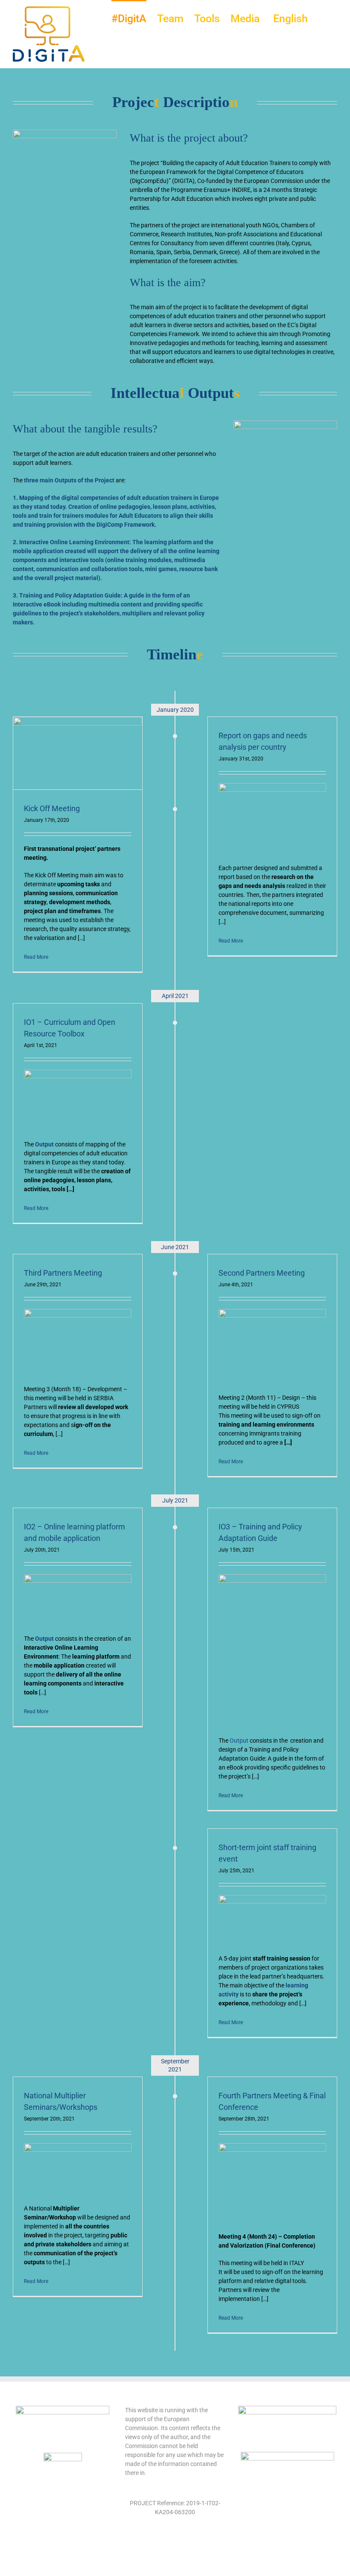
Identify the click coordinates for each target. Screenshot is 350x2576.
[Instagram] (181, 2542)
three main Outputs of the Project (69, 480)
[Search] (322, 18)
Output (239, 1741)
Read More (36, 957)
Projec (133, 102)
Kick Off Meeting (52, 808)
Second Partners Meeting (262, 1273)
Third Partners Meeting (63, 1273)
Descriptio (198, 102)
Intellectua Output (175, 393)
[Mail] (194, 2542)
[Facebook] (156, 2542)
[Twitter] (169, 2542)
